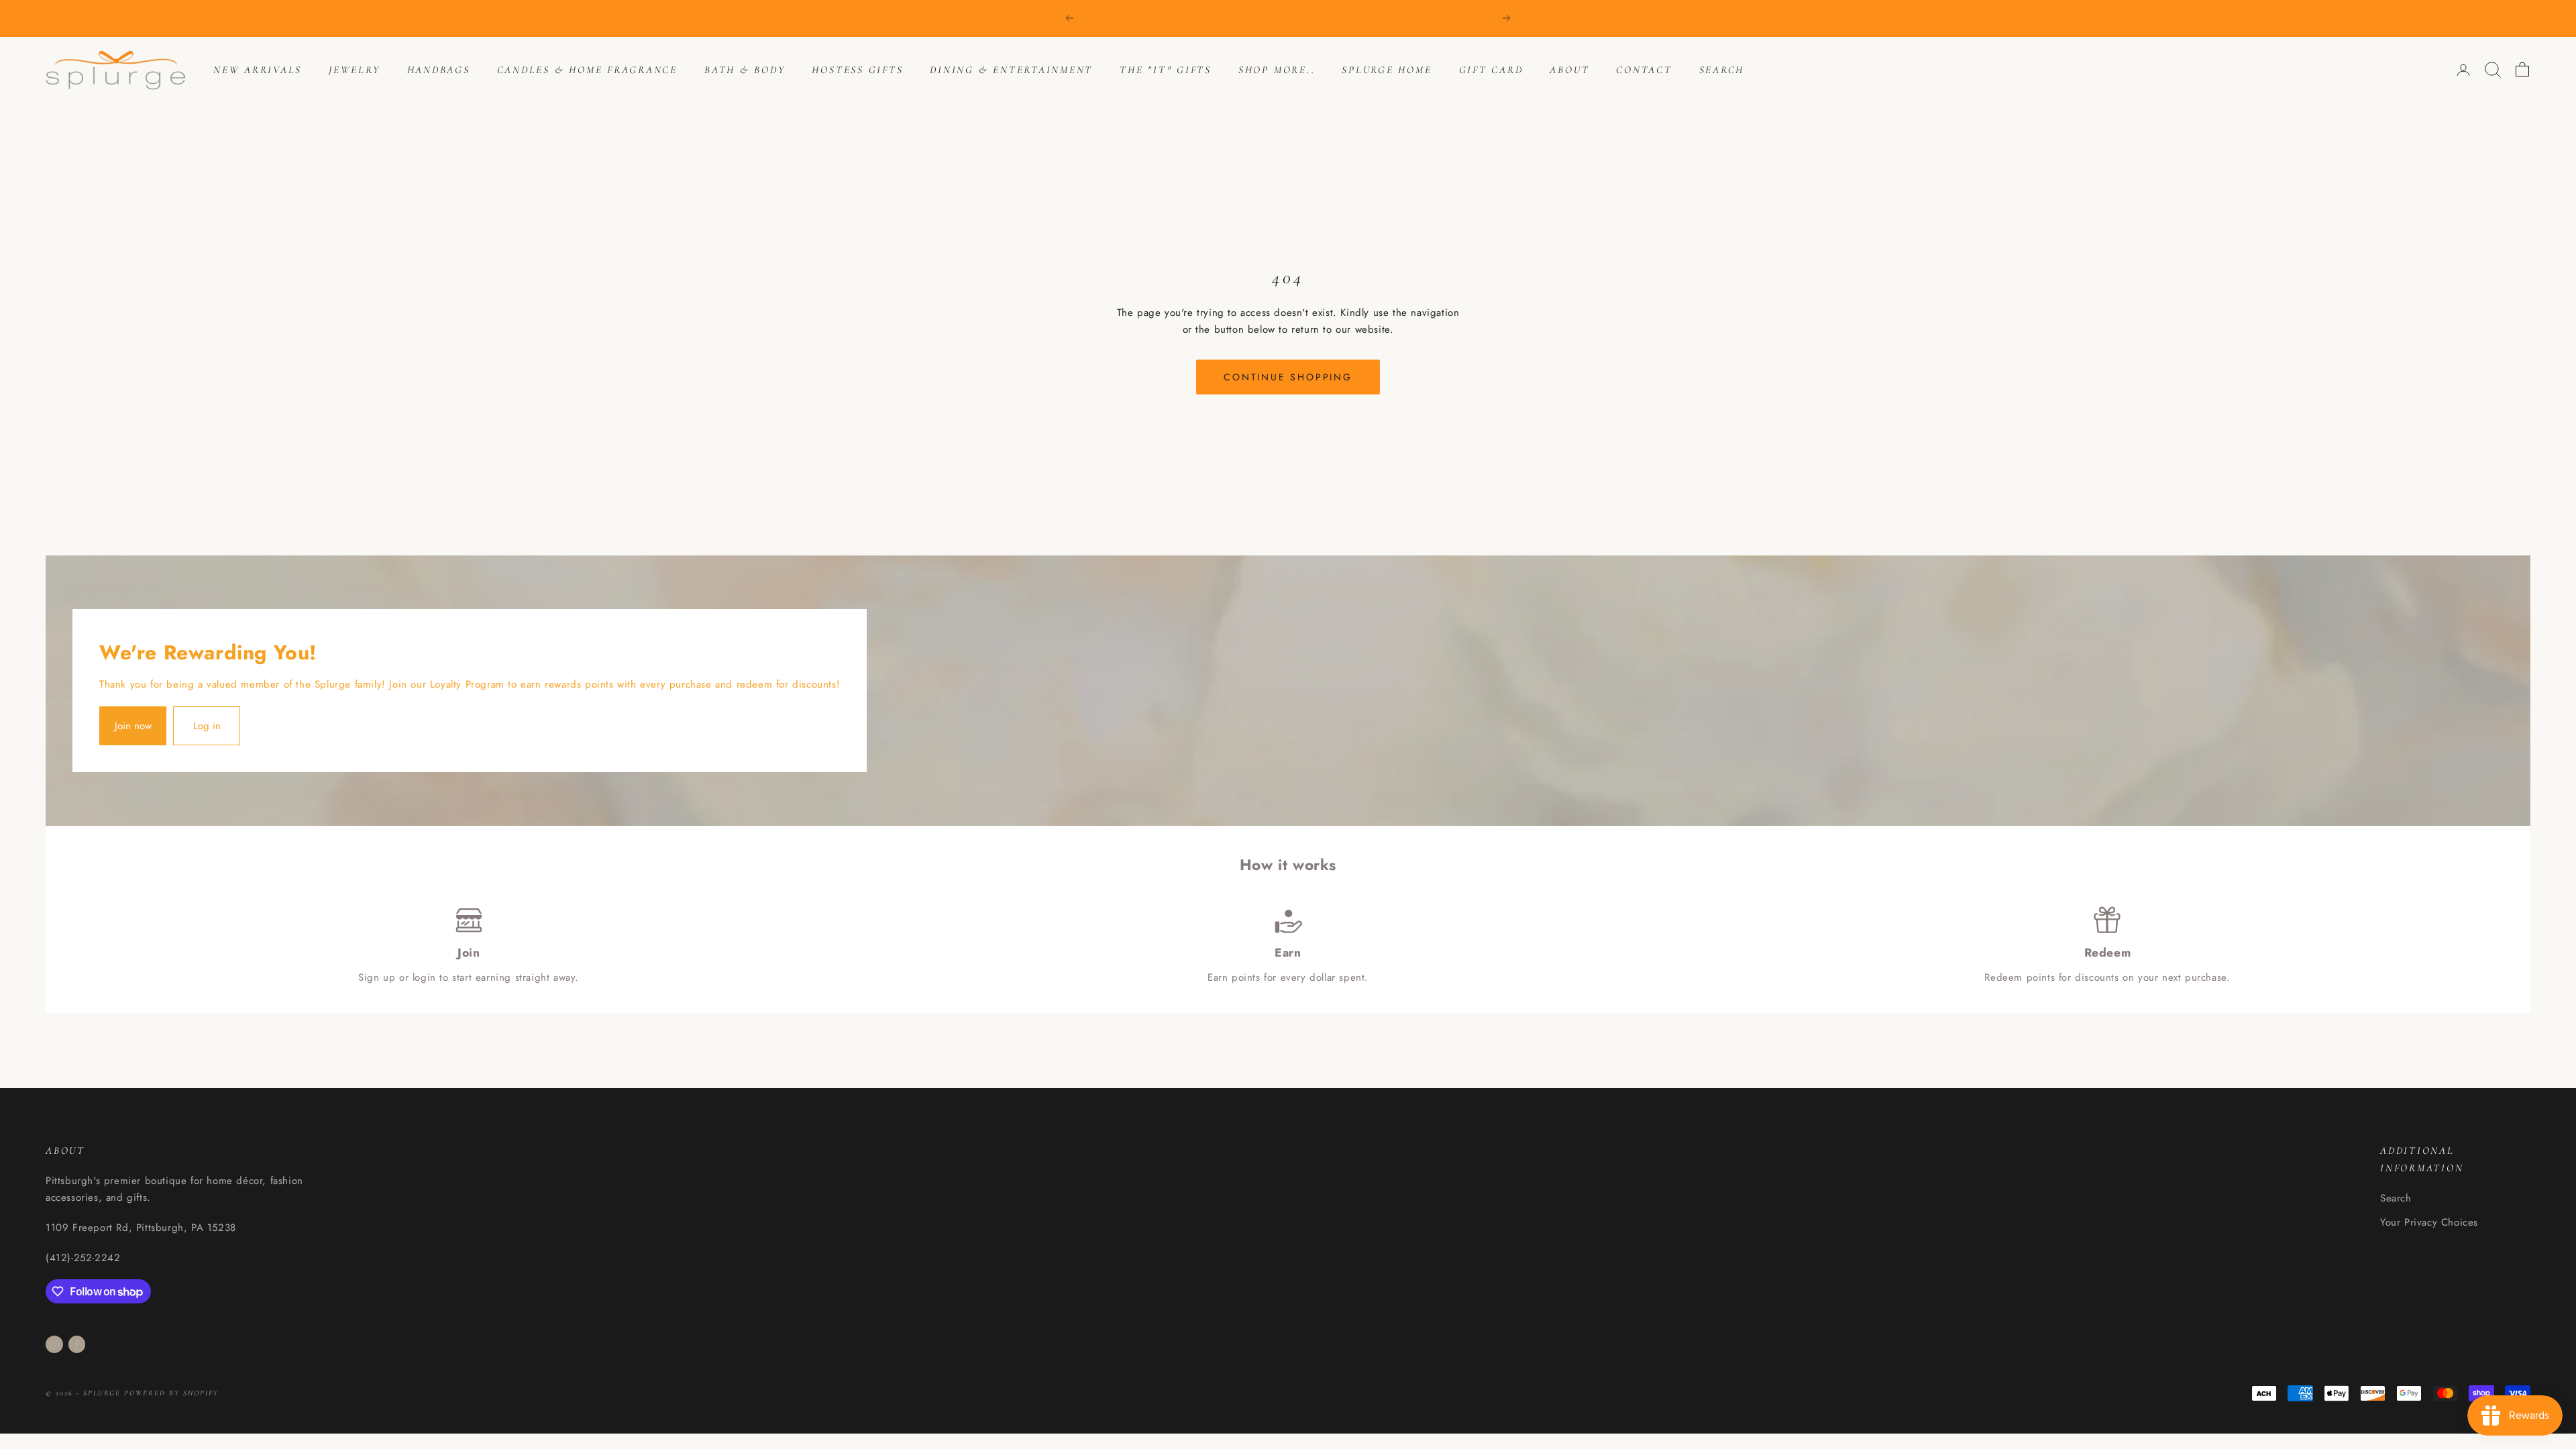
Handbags (439, 70)
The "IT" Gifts (1166, 70)
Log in (207, 726)
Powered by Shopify (171, 1393)
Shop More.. (1277, 70)
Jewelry (354, 70)
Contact (1644, 70)
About (1569, 70)
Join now (133, 726)
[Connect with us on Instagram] (54, 1344)
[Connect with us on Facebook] (76, 1344)
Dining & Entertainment (1011, 70)
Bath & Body (745, 70)
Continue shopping (1288, 377)
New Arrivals (258, 70)
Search (1722, 70)
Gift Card (1491, 70)
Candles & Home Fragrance (587, 70)
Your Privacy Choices (2429, 1222)
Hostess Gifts (857, 70)
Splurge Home (1387, 70)
